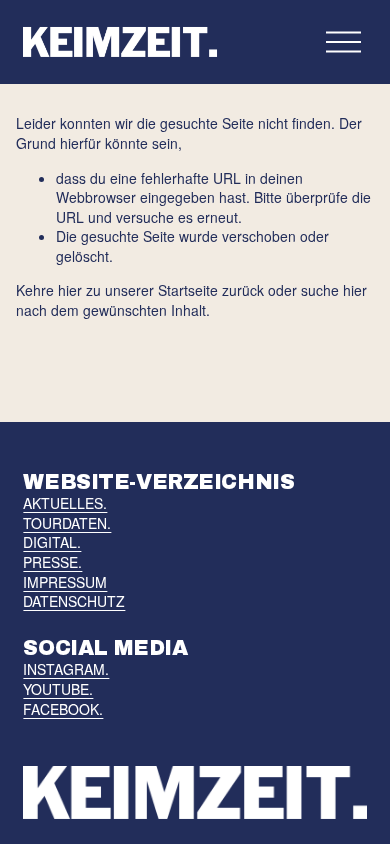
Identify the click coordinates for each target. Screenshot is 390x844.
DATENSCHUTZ (74, 601)
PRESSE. (52, 562)
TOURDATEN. (67, 523)
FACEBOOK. (63, 709)
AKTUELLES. (65, 503)
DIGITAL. (52, 542)
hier (70, 290)
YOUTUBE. (58, 689)
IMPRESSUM (65, 582)
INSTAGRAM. (66, 669)
